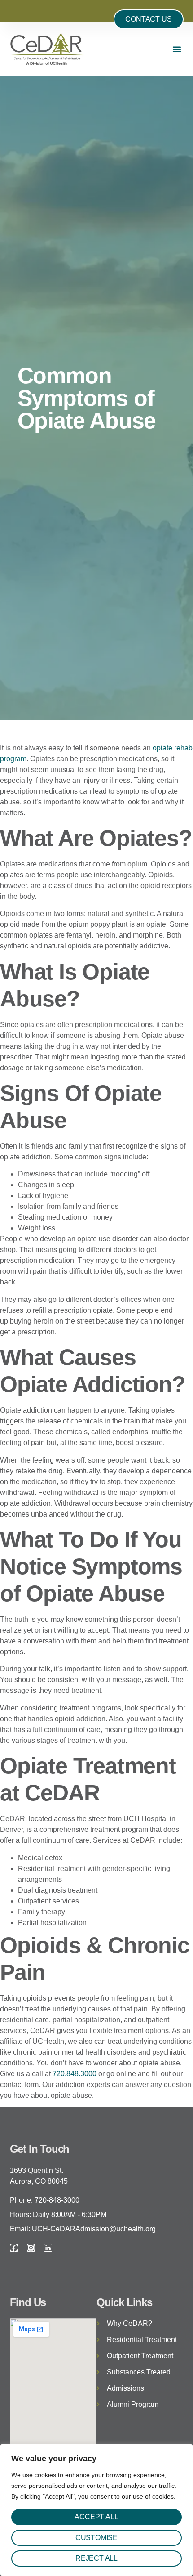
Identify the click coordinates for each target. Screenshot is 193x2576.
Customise (96, 2538)
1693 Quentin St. (37, 2170)
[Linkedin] (48, 2248)
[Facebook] (14, 2248)
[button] (177, 49)
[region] (96, 2510)
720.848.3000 (75, 2074)
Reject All (96, 2558)
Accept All (96, 2517)
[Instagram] (31, 2248)
